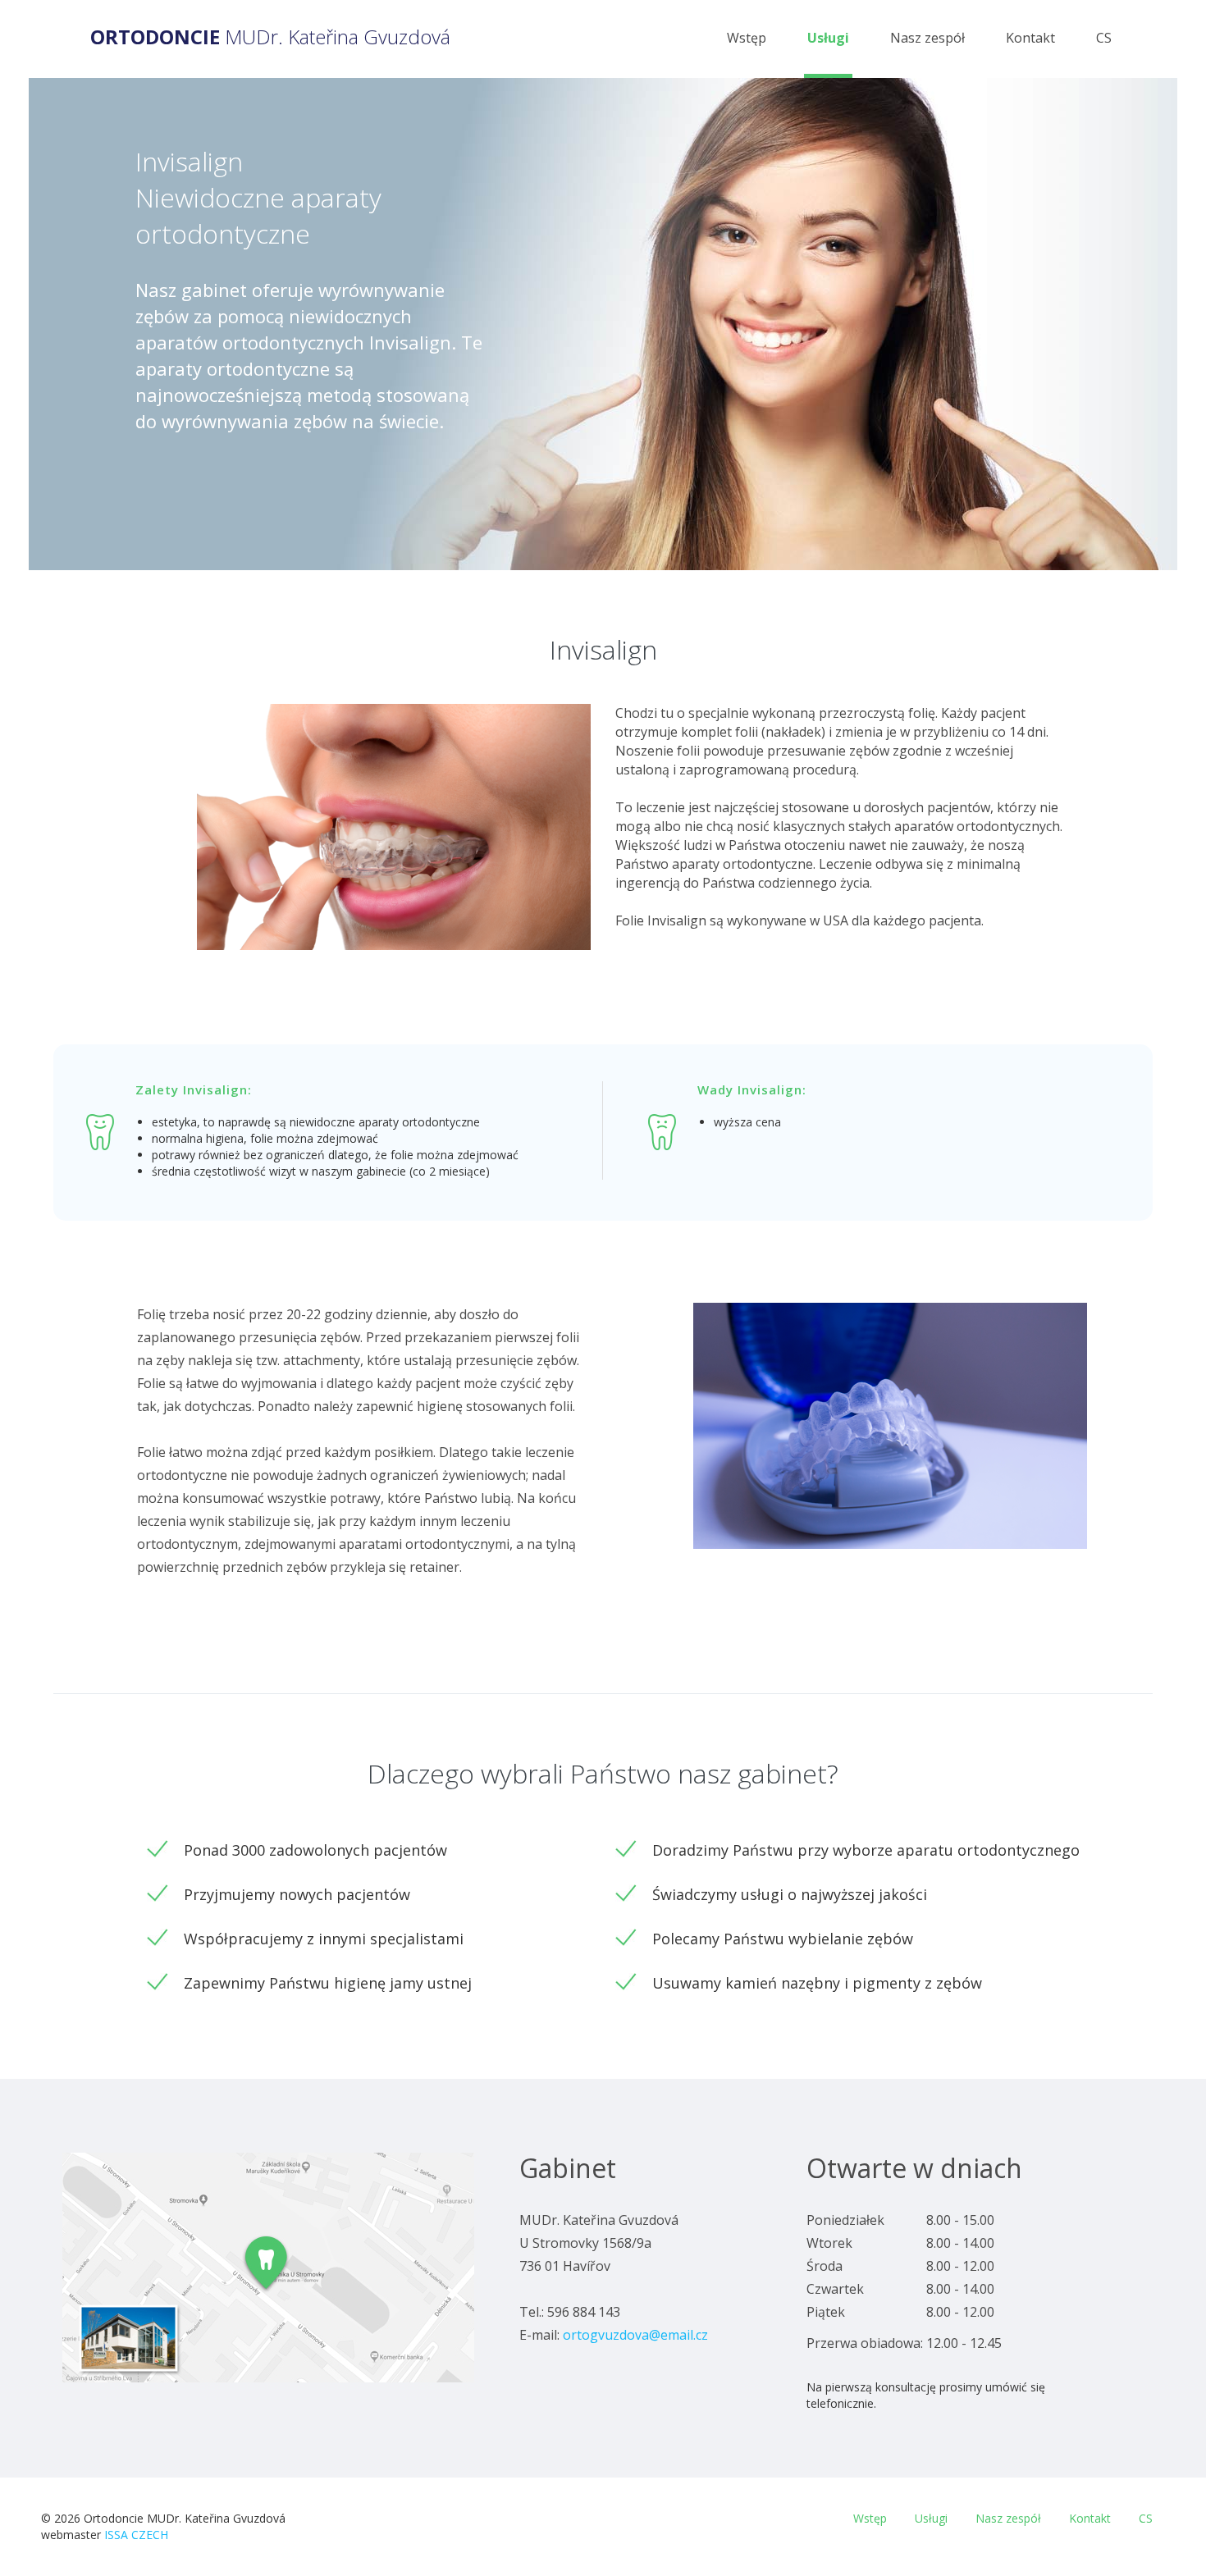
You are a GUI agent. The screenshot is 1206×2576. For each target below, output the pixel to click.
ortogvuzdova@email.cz (635, 2335)
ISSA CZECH (136, 2535)
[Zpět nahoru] (1163, 2542)
